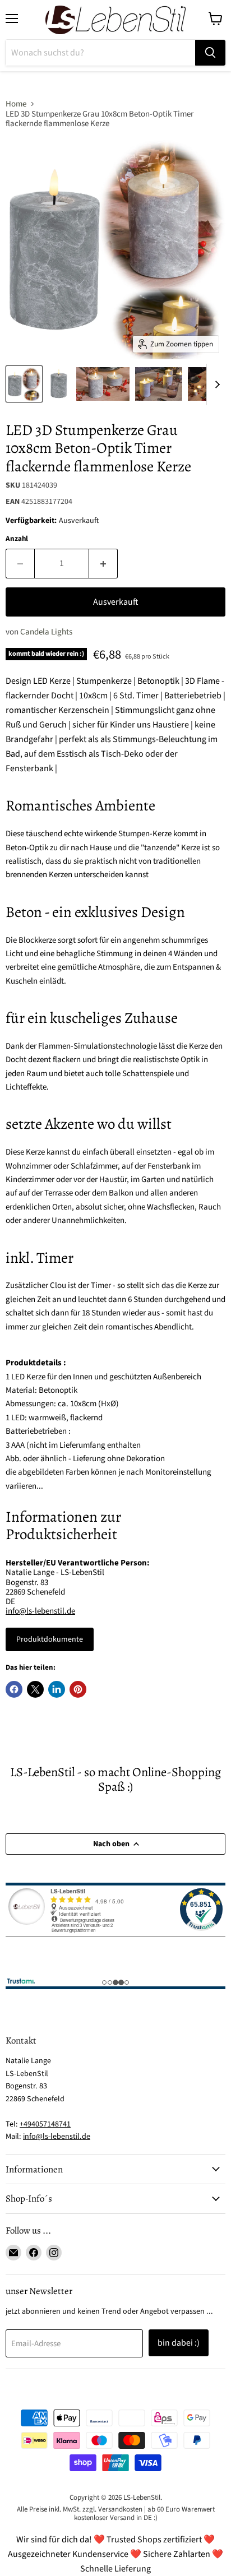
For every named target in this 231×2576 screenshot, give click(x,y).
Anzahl (17, 539)
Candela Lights (46, 632)
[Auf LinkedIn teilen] (57, 1689)
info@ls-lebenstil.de (40, 1611)
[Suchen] (210, 53)
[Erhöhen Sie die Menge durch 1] (103, 563)
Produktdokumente (50, 1639)
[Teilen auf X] (35, 1689)
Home (16, 104)
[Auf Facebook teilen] (14, 1689)
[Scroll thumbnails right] (215, 384)
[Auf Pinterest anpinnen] (78, 1689)
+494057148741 (45, 2124)
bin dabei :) (179, 2343)
